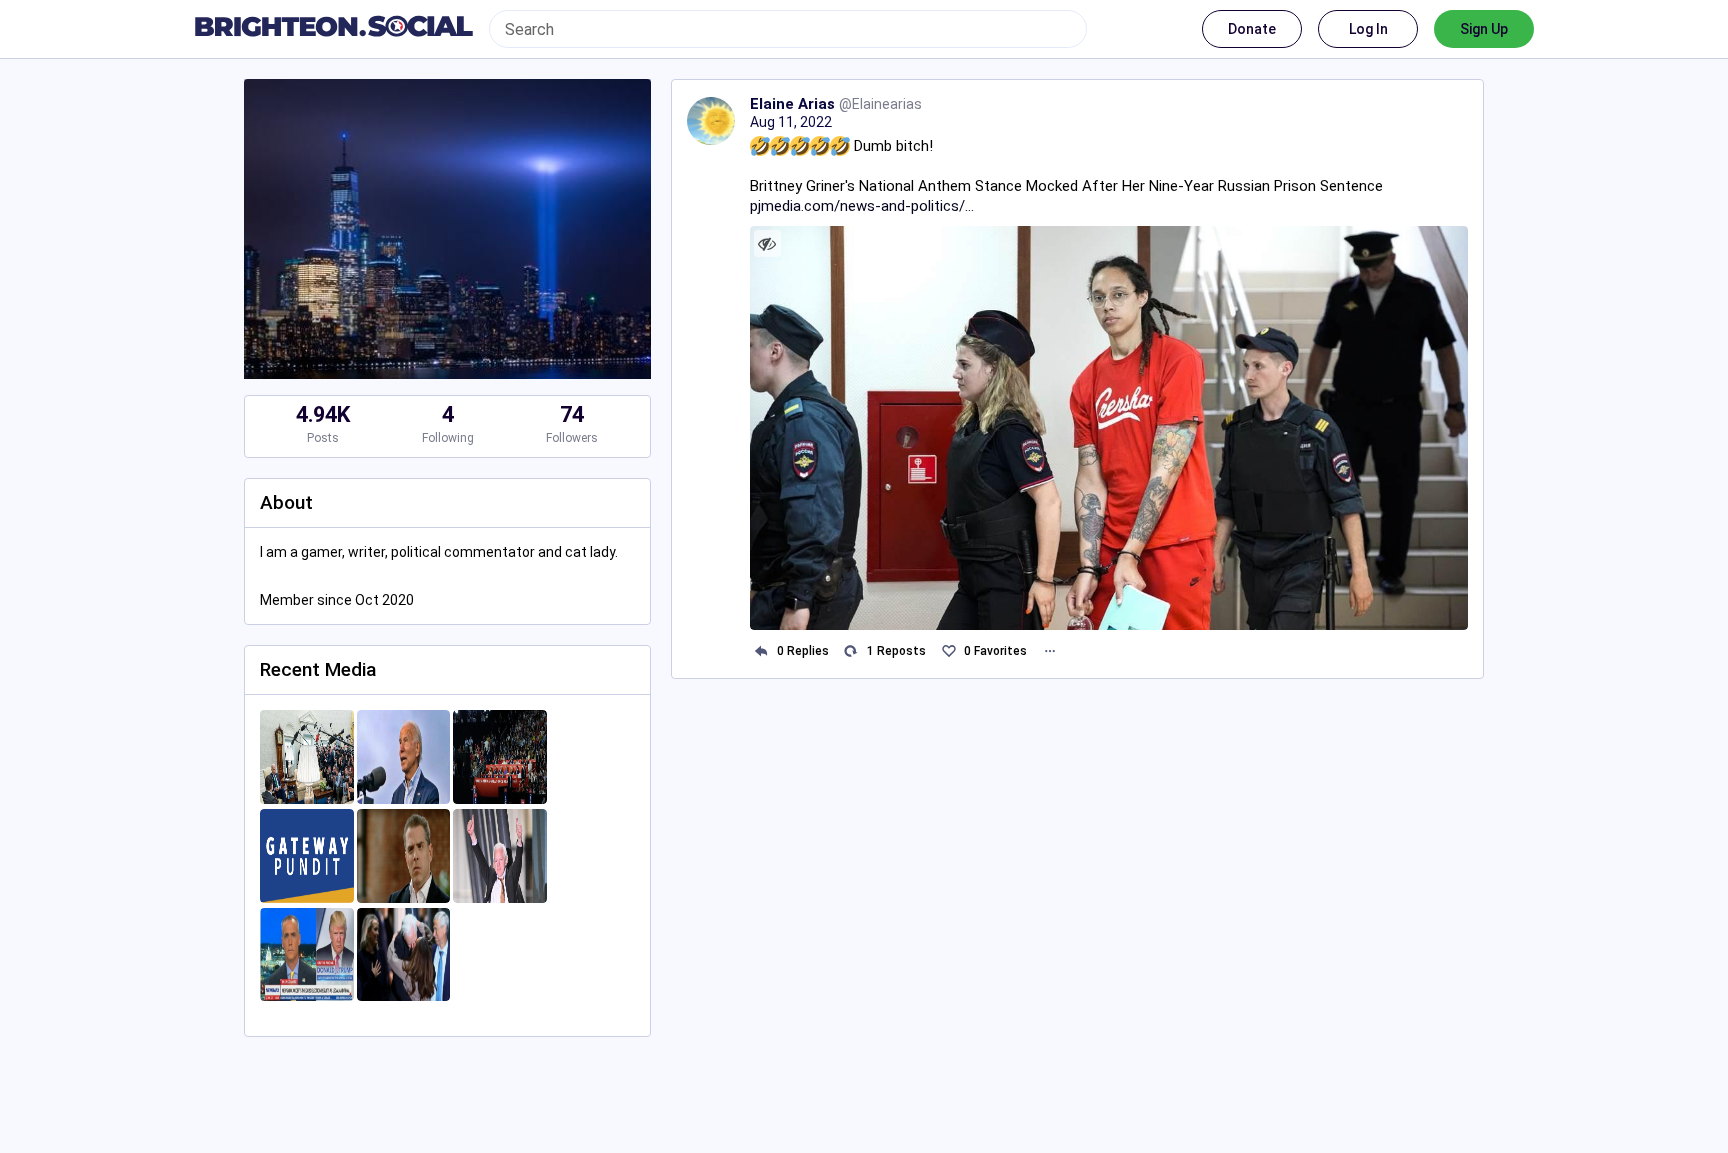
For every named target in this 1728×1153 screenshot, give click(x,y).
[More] (1049, 651)
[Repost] (851, 651)
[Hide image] (767, 243)
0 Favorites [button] (995, 651)
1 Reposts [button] (896, 651)
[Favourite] (948, 651)
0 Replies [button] (803, 651)
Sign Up (1484, 29)
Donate (1252, 29)
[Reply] (761, 651)
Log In (1368, 29)
